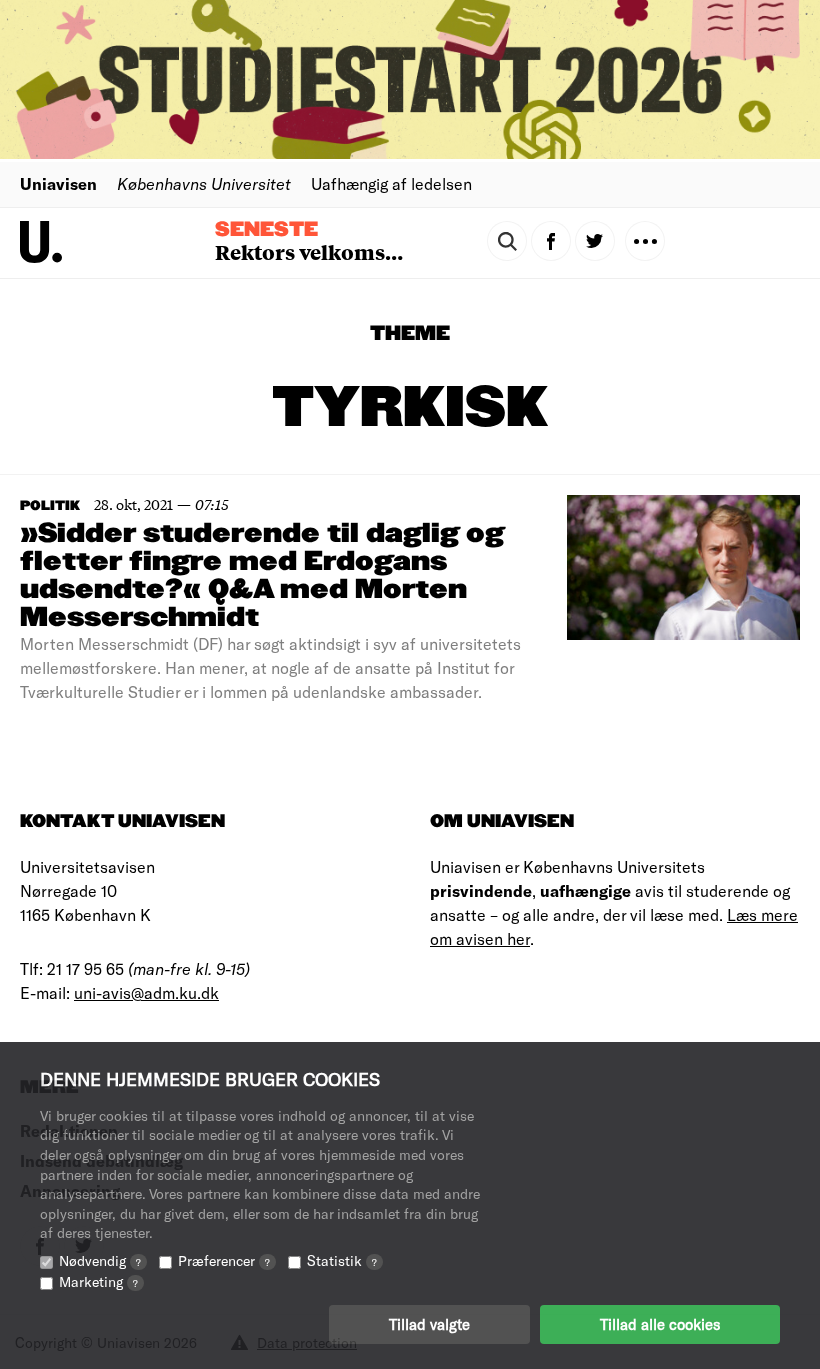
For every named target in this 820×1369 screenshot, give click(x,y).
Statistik (342, 1260)
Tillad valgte (429, 1324)
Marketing (98, 1281)
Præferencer (224, 1260)
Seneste (266, 230)
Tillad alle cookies (660, 1324)
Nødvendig (100, 1260)
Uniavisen (58, 183)
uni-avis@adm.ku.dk (146, 992)
